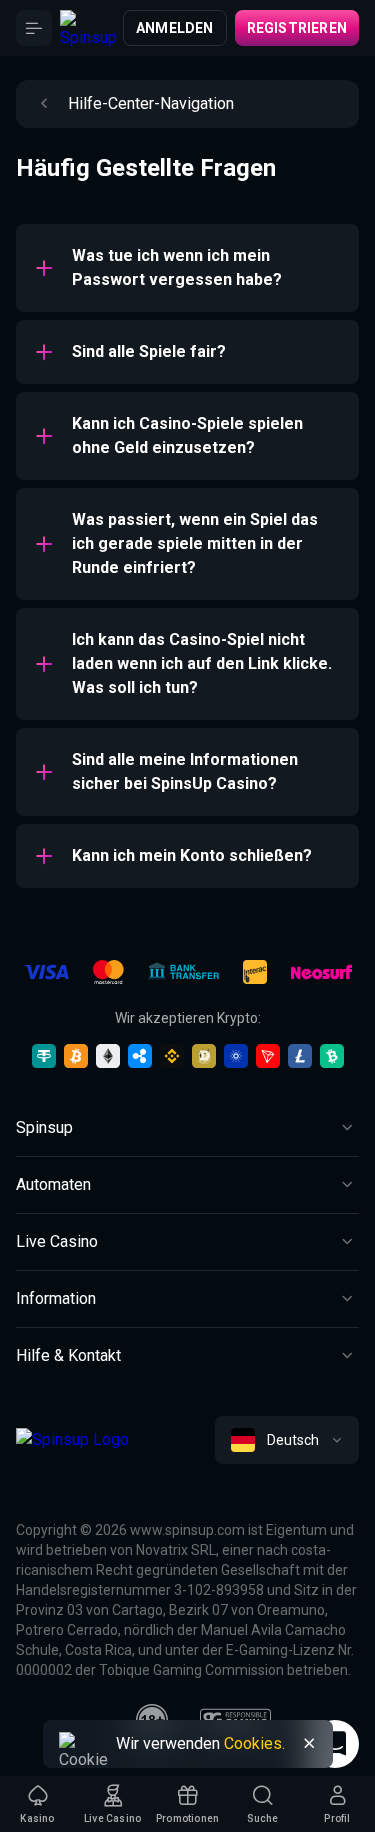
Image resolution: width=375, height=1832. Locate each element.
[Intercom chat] (335, 1744)
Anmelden (175, 28)
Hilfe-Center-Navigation (151, 103)
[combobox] (287, 1440)
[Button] (34, 28)
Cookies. (254, 1743)
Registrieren (297, 28)
